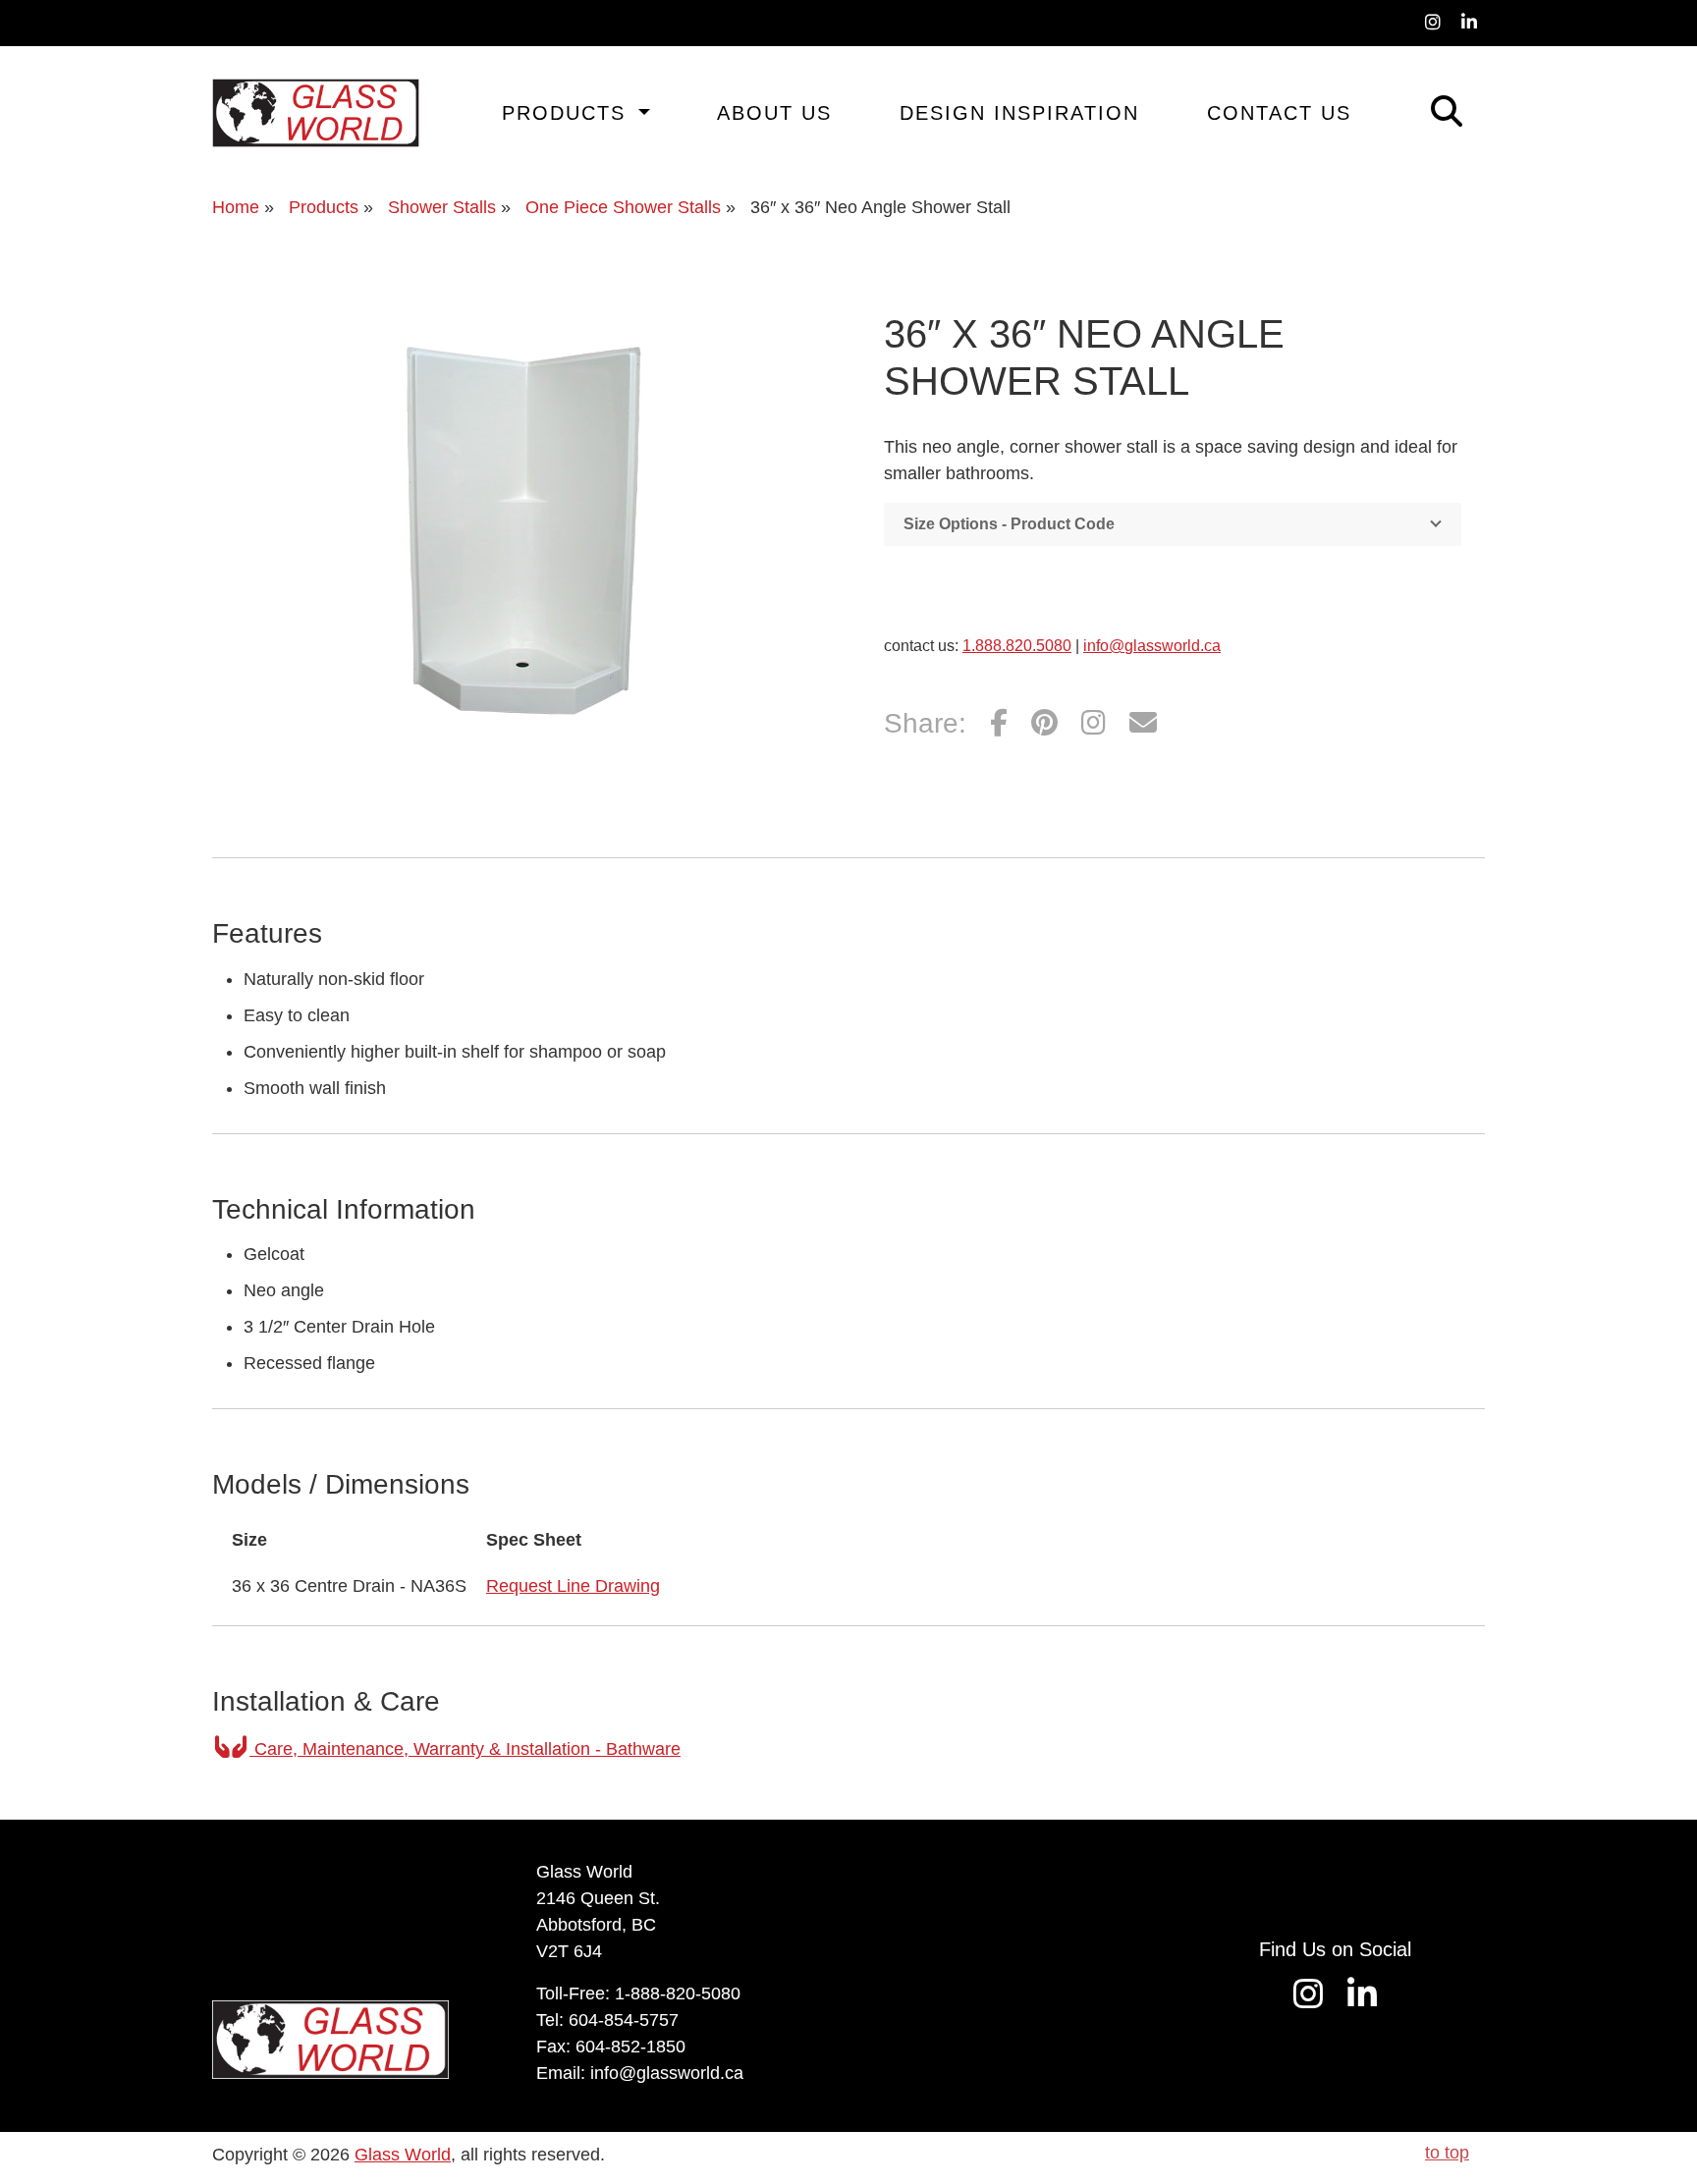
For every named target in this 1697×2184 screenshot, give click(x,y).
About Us (774, 113)
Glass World (403, 2155)
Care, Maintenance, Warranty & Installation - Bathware (465, 1749)
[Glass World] (316, 113)
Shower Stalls (442, 207)
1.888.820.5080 (1017, 646)
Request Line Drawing (573, 1586)
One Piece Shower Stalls (623, 207)
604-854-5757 (624, 2020)
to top (1447, 2153)
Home (236, 207)
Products (568, 113)
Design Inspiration (1019, 113)
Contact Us (1279, 113)
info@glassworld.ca (1152, 646)
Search (1419, 109)
